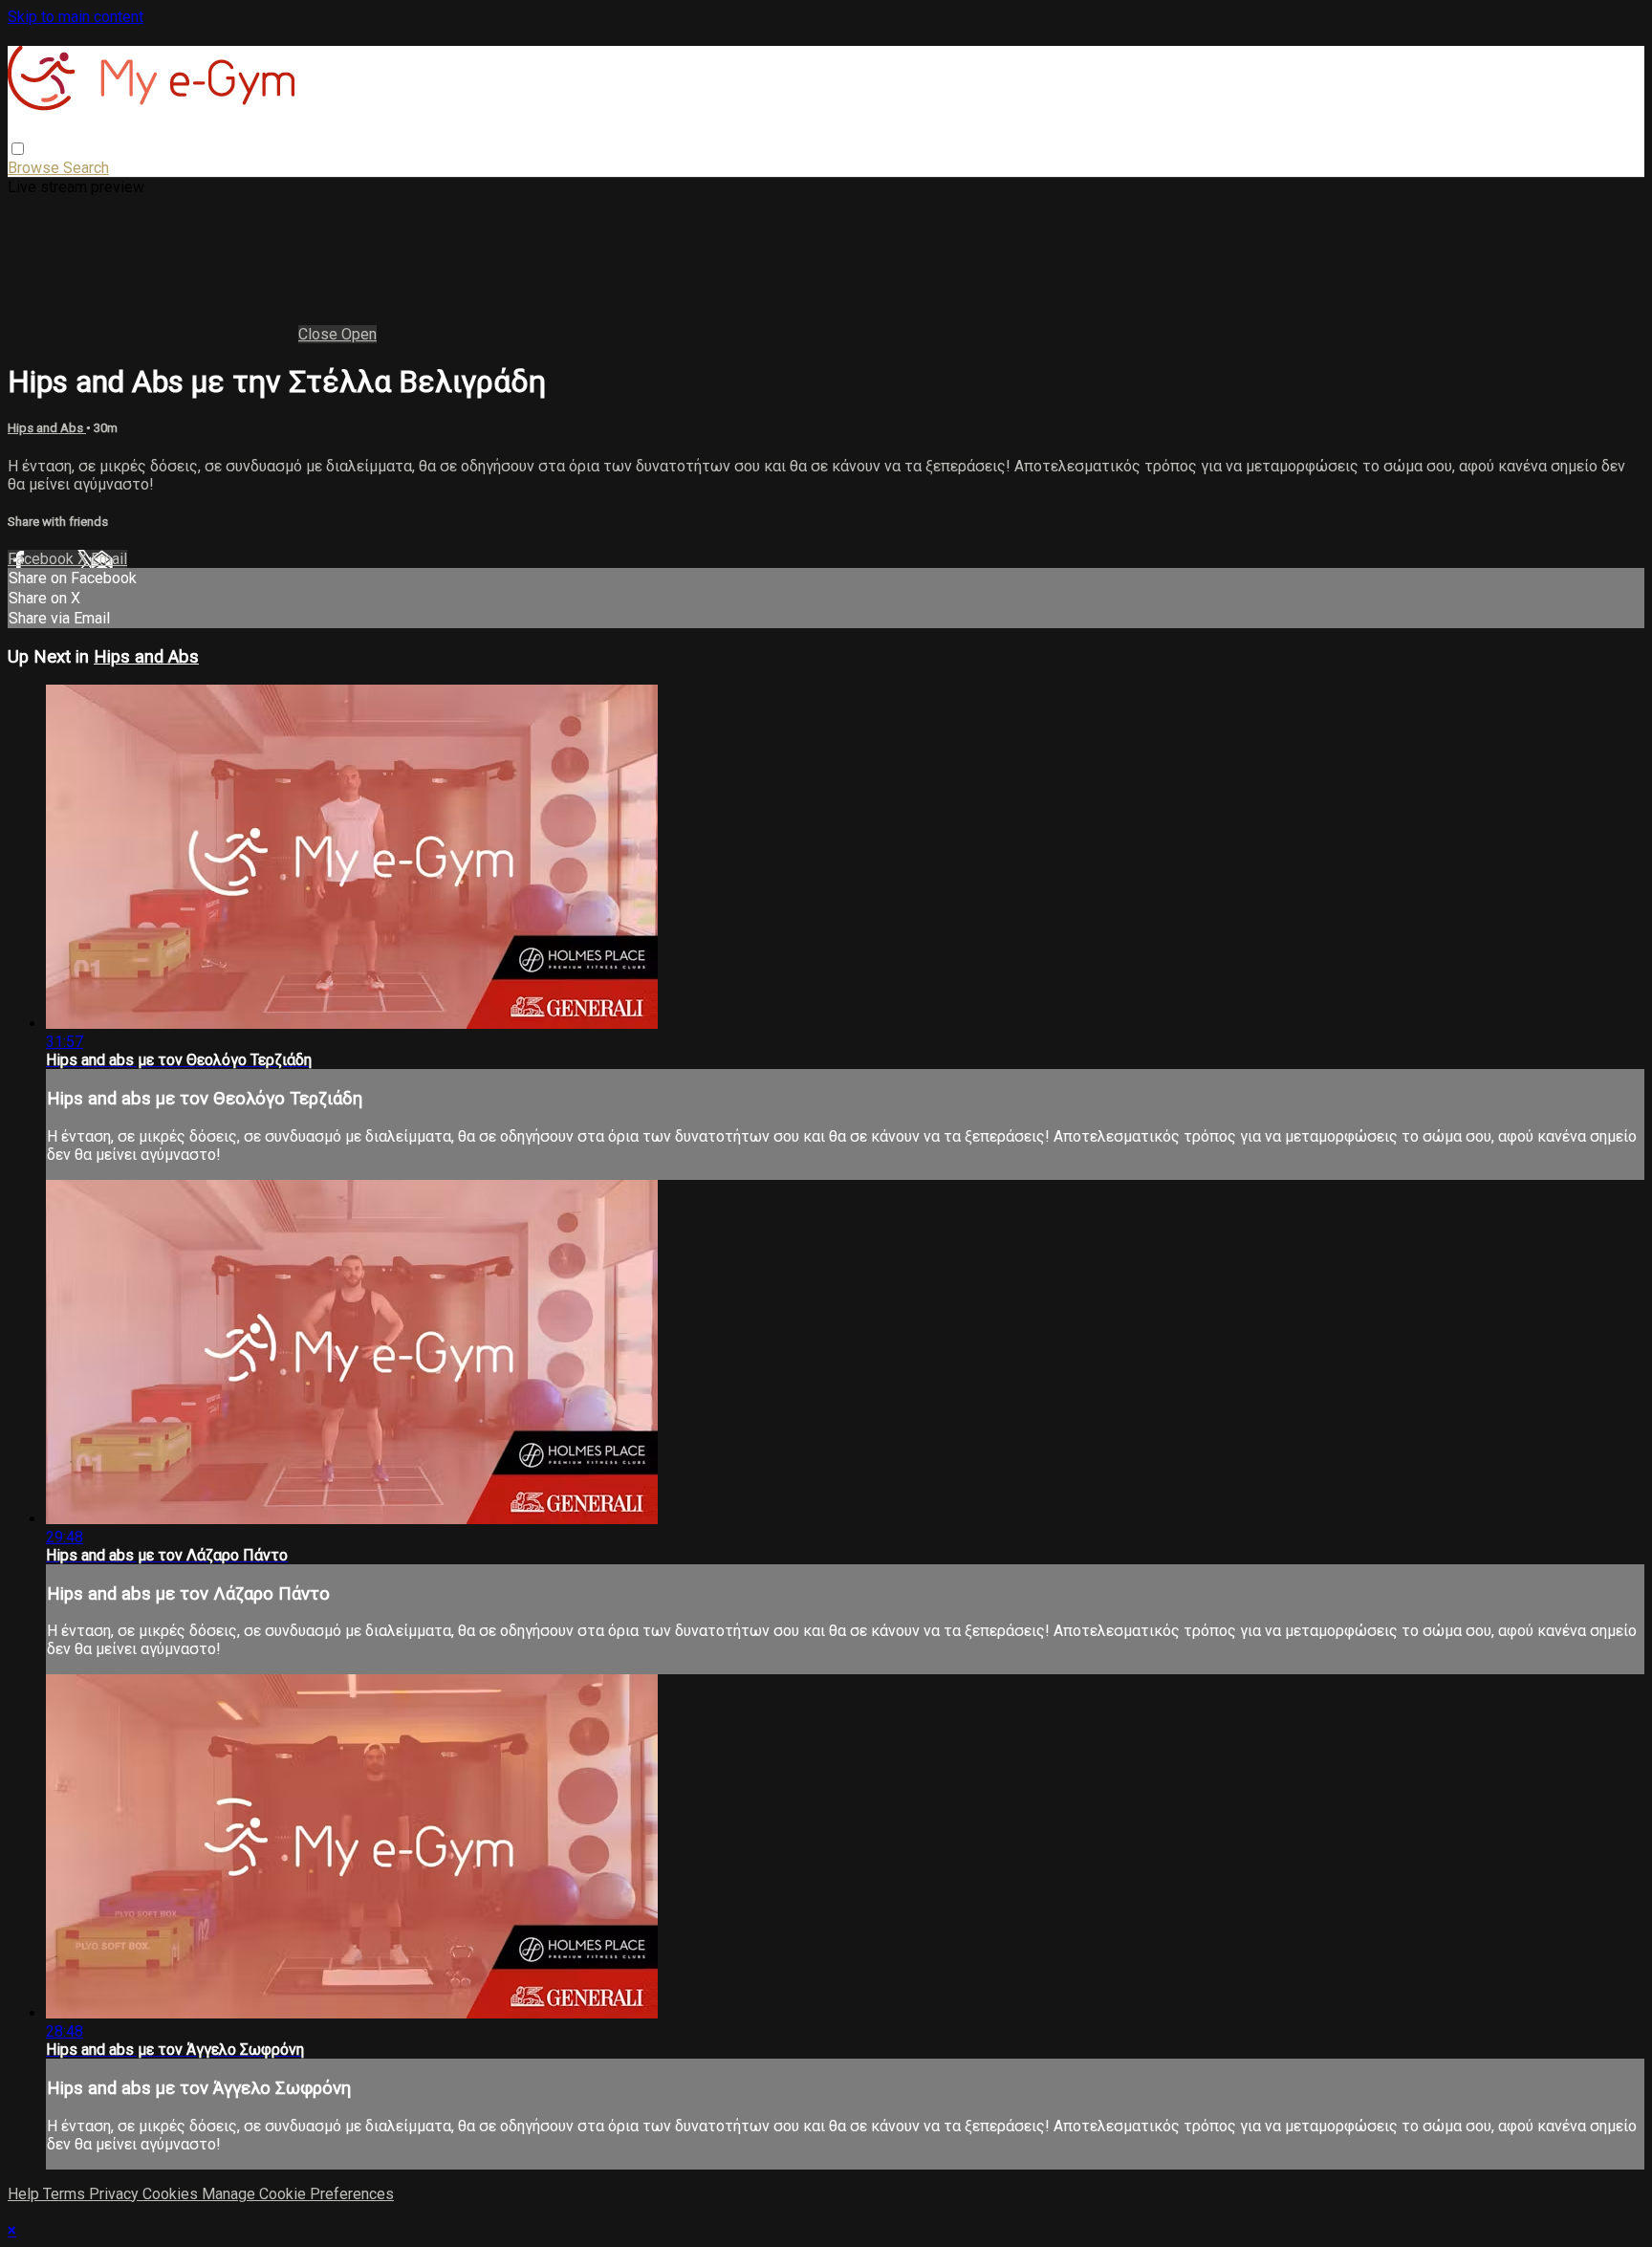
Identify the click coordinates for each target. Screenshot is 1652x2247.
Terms (66, 2194)
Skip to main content (76, 17)
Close (320, 334)
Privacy (116, 2194)
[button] (18, 149)
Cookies (172, 2194)
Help (25, 2194)
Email (109, 559)
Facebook (43, 559)
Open (359, 334)
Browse (35, 168)
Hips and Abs (47, 428)
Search (86, 168)
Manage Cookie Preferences (298, 2194)
